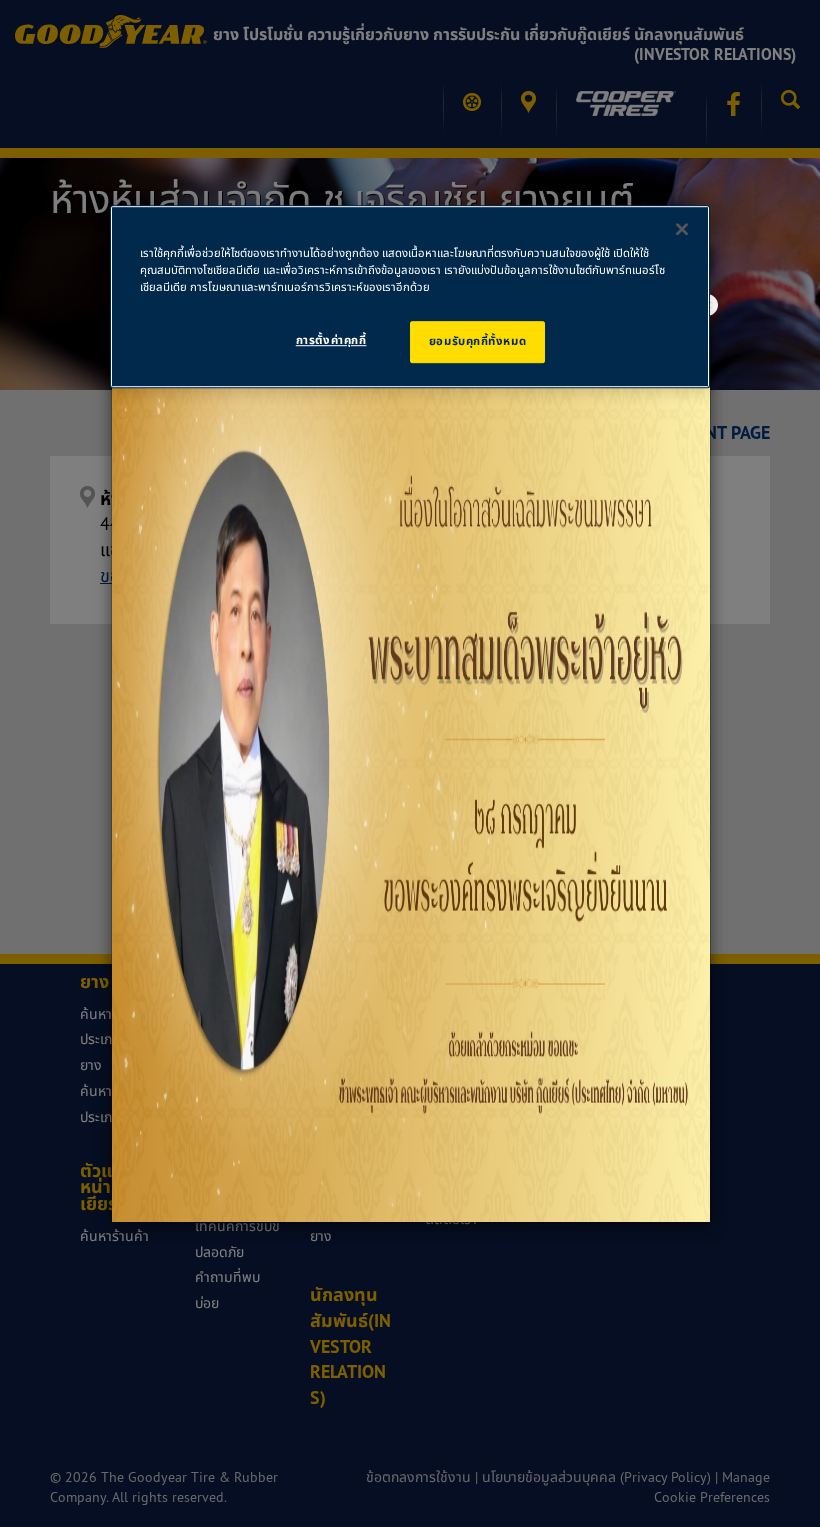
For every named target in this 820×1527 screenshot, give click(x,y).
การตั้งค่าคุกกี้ (331, 340)
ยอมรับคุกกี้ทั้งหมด (477, 341)
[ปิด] (682, 229)
